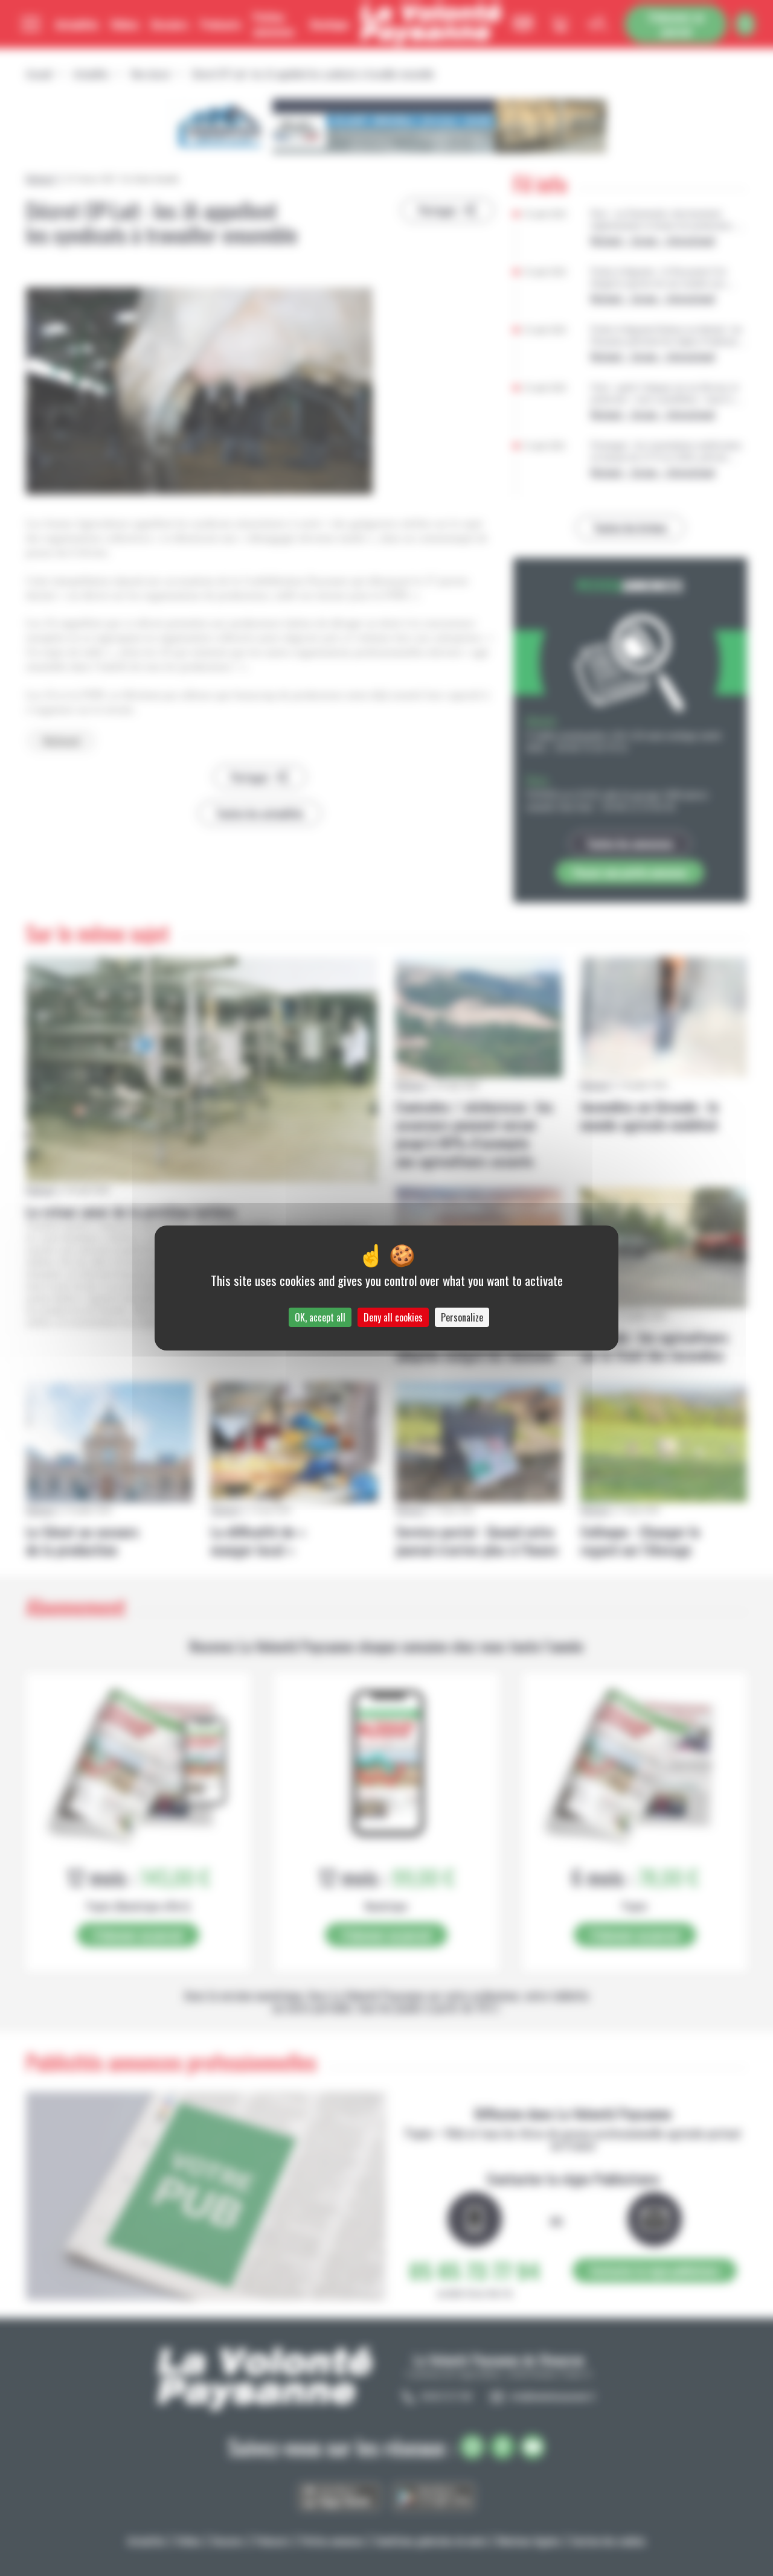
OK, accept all (320, 1317)
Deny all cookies (393, 1317)
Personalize (462, 1317)
